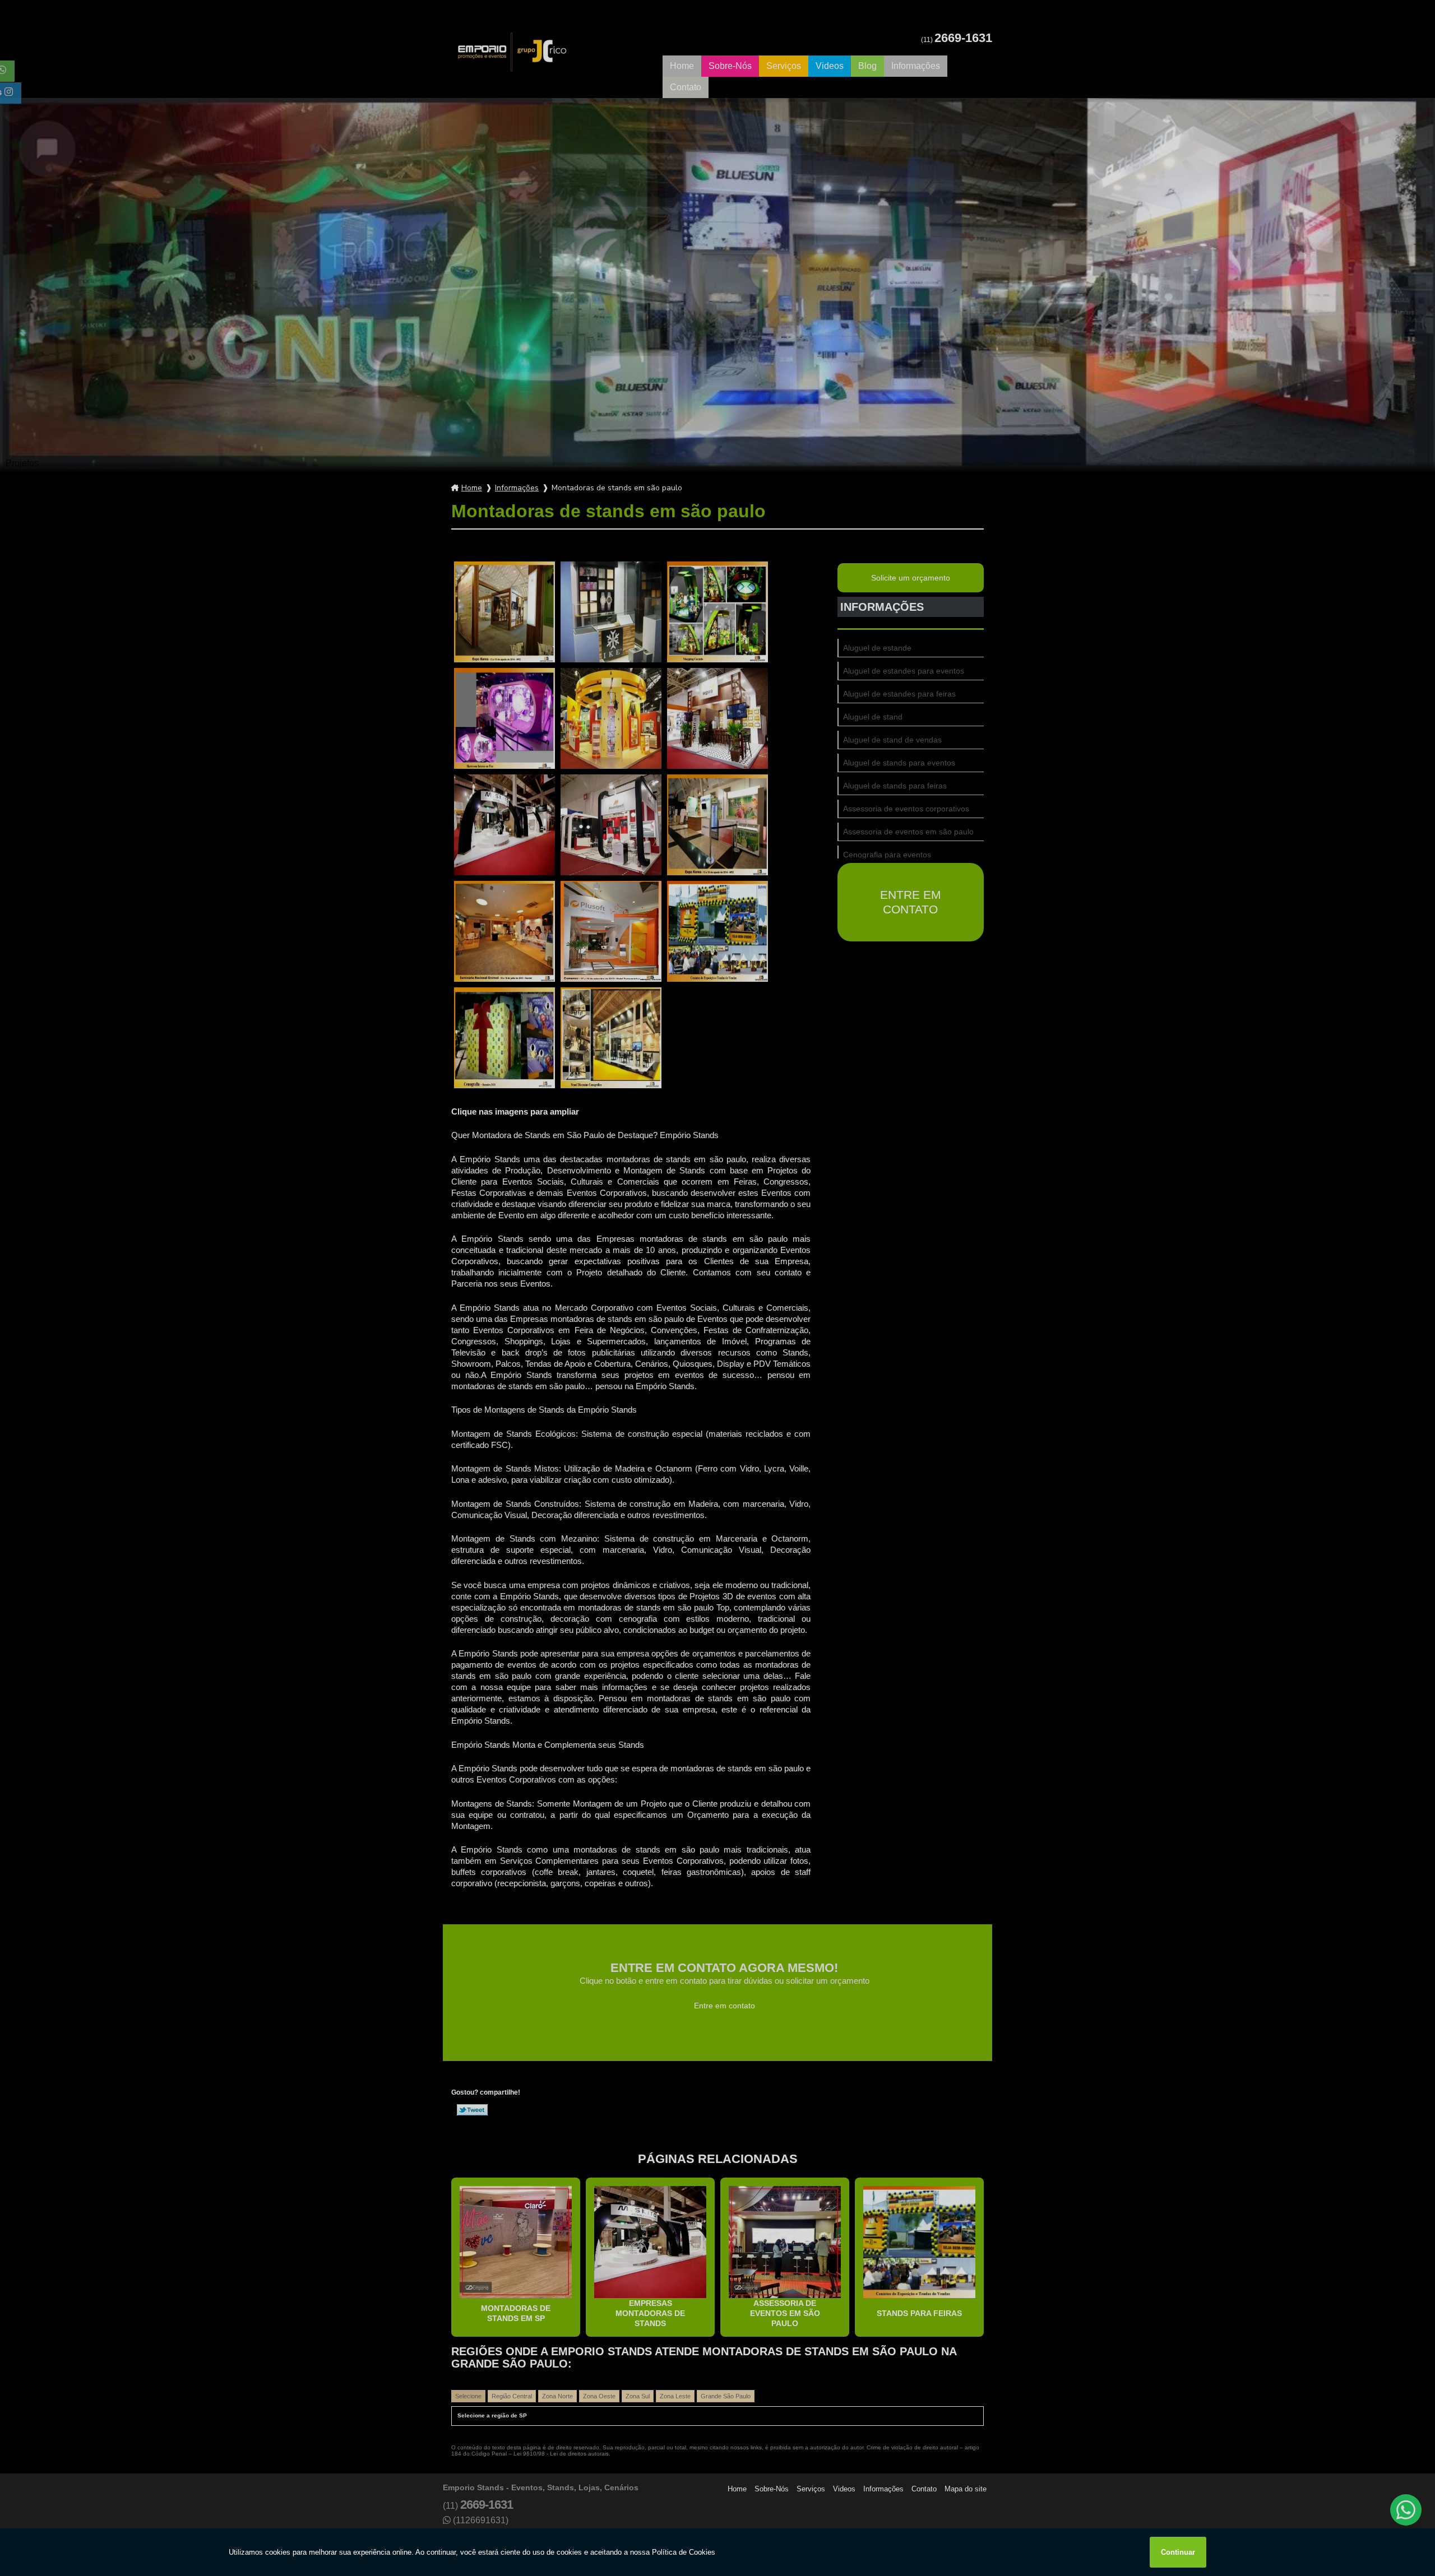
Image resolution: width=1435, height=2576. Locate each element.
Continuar (1178, 2552)
